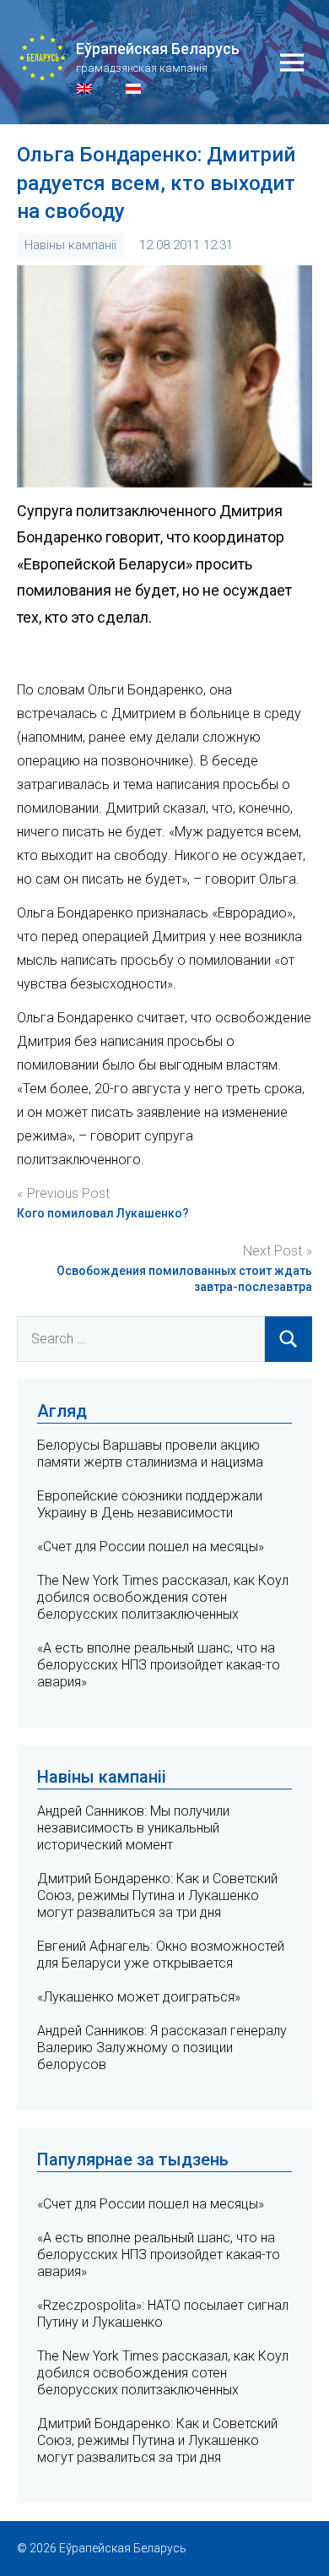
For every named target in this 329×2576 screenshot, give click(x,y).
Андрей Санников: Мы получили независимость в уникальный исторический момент (133, 1828)
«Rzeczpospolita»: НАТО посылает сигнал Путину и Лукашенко (163, 2314)
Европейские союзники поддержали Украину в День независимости (150, 1504)
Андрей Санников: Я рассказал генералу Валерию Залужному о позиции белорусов (162, 2048)
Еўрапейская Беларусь (158, 49)
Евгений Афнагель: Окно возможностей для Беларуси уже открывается (161, 1955)
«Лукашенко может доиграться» (139, 1997)
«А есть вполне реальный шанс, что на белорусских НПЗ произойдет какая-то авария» (159, 1665)
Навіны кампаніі (70, 245)
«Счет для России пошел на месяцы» (151, 1547)
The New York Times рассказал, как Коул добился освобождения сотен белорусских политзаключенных (163, 1597)
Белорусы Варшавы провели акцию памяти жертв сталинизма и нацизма (150, 1454)
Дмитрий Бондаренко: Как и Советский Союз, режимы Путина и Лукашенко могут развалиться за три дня (157, 1895)
